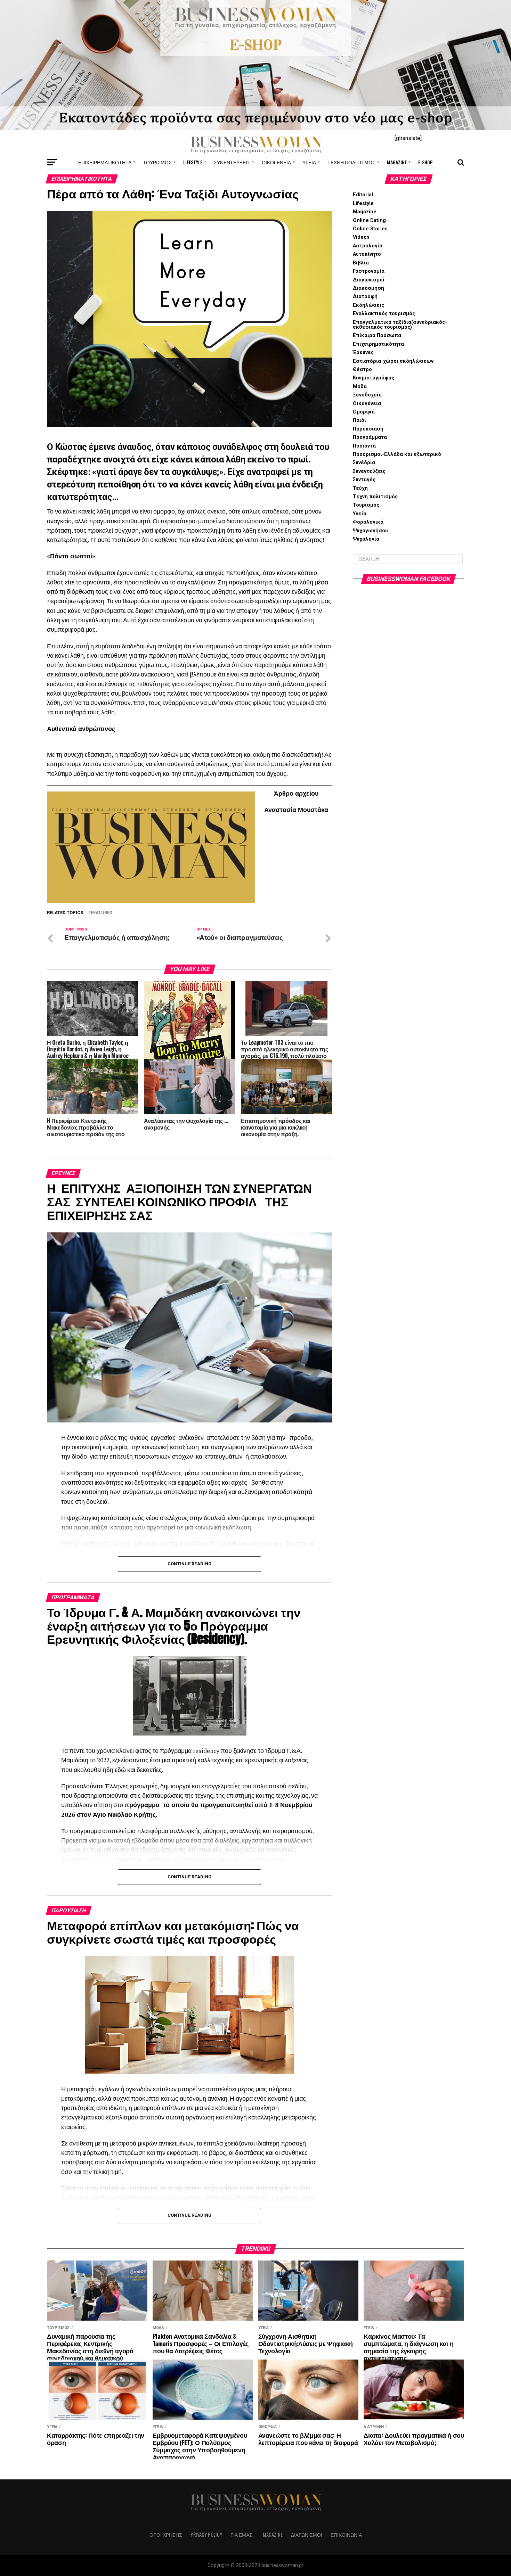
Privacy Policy (206, 2534)
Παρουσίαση (368, 429)
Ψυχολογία (366, 539)
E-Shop (425, 162)
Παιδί (359, 420)
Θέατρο (362, 370)
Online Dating (369, 220)
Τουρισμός (157, 162)
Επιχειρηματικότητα (105, 162)
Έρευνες (363, 352)
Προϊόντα (364, 446)
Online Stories (370, 229)
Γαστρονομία (369, 271)
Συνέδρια (364, 463)
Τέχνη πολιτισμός (351, 162)
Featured (102, 913)
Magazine (397, 162)
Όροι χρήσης (166, 2534)
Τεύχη (360, 488)
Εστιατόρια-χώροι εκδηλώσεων (393, 361)
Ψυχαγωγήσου (370, 531)
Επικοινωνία (346, 2534)
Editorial (363, 195)
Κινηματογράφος (374, 378)
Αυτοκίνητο (367, 254)
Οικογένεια (276, 162)
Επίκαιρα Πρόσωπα (377, 335)
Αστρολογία (368, 246)
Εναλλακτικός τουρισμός (384, 314)
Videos (361, 237)
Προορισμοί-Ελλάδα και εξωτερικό (397, 454)
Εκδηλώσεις (368, 305)
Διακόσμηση (368, 288)
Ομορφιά (364, 412)
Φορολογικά (368, 522)
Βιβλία (361, 263)
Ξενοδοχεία (367, 395)
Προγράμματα (370, 437)
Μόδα (360, 387)
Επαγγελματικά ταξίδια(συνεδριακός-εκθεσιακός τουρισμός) (400, 325)
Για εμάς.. (242, 2534)
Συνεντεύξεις (232, 162)
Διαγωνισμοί (369, 280)
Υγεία (309, 162)
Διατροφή (365, 297)
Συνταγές (364, 480)
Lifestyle (193, 162)
